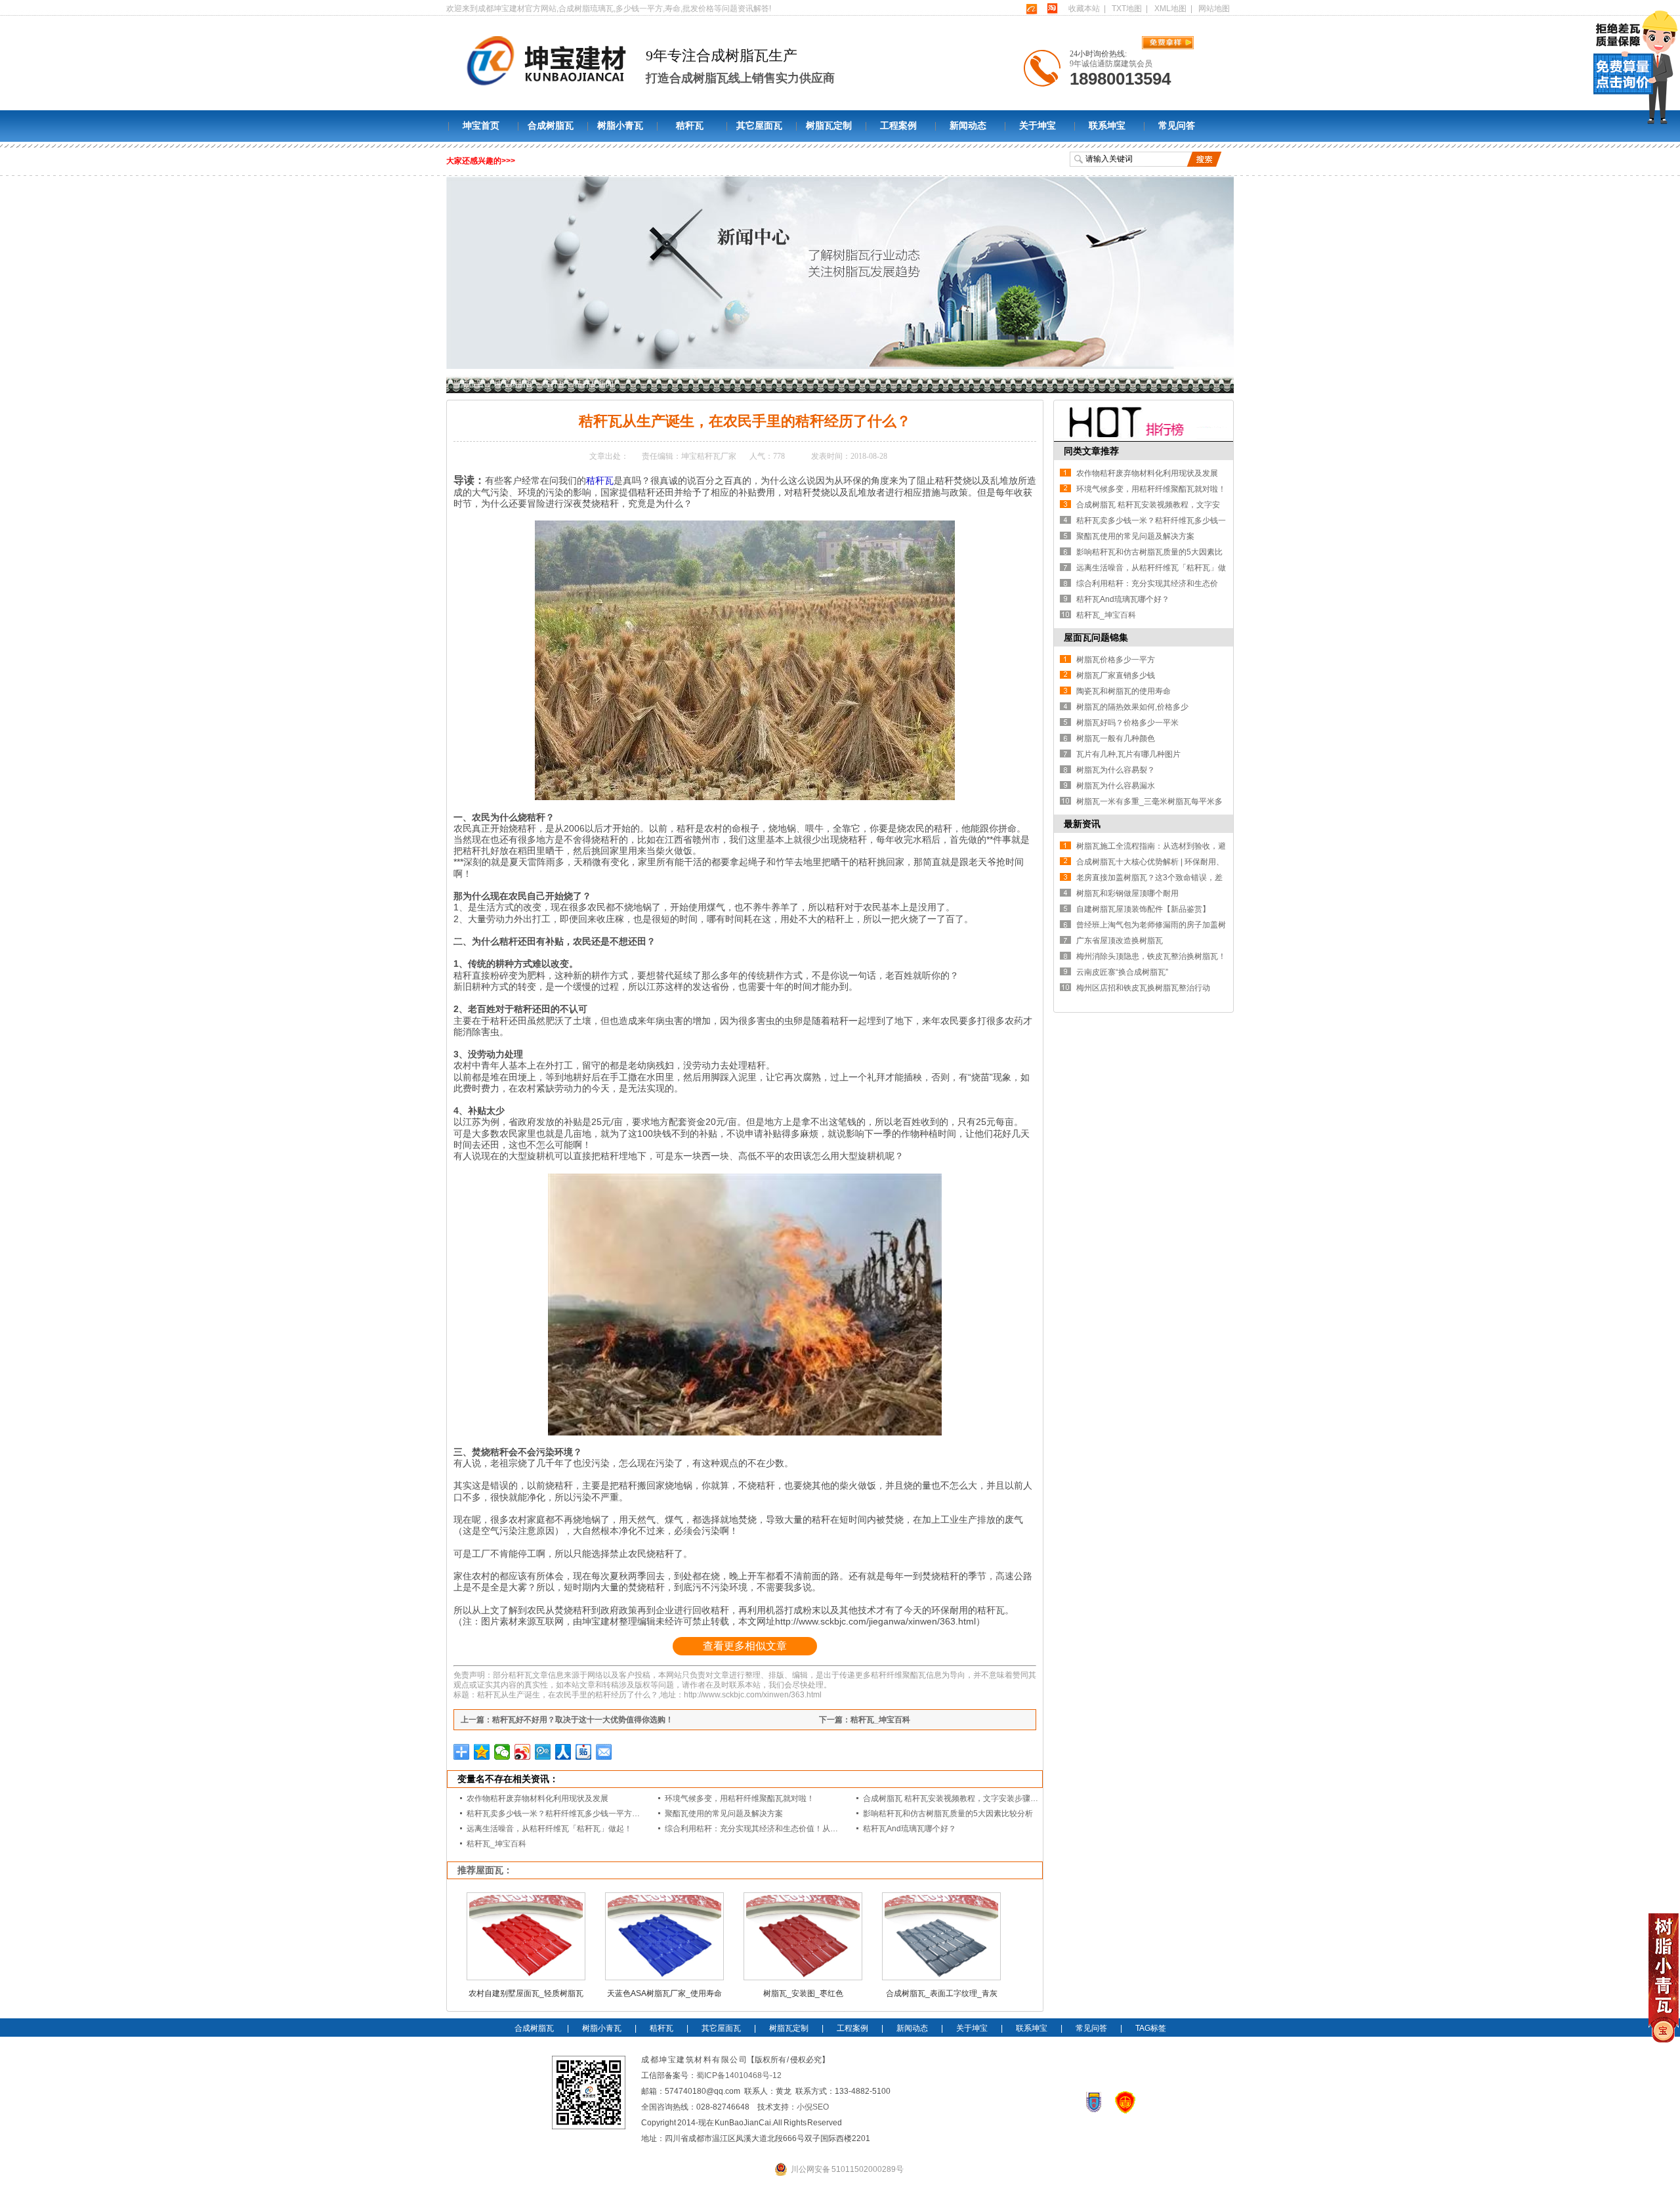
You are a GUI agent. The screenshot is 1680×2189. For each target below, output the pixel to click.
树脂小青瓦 (620, 126)
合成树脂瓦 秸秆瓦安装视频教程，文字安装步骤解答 (955, 1798)
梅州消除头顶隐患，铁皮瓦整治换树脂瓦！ (1151, 956)
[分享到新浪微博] (523, 1752)
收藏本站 (1084, 9)
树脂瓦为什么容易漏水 (1116, 786)
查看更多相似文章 (745, 1646)
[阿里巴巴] (1031, 9)
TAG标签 (1151, 2028)
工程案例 (898, 126)
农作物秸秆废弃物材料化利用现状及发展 (537, 1798)
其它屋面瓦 (759, 126)
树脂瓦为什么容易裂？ (1116, 770)
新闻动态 (968, 126)
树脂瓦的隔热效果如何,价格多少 (1132, 707)
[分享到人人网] (563, 1752)
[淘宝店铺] (1052, 9)
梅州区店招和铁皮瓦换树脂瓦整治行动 (1143, 988)
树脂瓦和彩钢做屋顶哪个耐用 (1127, 893)
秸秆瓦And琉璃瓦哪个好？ (910, 1829)
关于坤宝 (1038, 126)
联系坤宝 (1107, 126)
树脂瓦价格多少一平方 (1116, 660)
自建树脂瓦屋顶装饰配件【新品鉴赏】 (1143, 909)
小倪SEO (813, 2107)
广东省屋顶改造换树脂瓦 (1120, 941)
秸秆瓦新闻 (594, 384)
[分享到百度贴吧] (584, 1752)
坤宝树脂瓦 (514, 384)
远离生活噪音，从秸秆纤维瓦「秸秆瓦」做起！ (549, 1829)
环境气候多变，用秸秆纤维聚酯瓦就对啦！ (740, 1798)
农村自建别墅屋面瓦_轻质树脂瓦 (526, 1993)
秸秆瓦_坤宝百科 (496, 1844)
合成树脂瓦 (551, 126)
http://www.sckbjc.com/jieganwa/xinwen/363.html (875, 1621)
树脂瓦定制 (829, 126)
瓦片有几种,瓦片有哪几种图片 (1128, 754)
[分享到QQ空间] (482, 1752)
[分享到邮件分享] (604, 1752)
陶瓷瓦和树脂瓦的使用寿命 (1123, 691)
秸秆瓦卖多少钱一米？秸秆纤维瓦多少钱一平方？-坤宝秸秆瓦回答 (582, 1814)
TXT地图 (1127, 9)
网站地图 (1214, 9)
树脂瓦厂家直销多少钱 (1116, 675)
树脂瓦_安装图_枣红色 (803, 1993)
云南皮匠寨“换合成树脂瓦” (1122, 972)
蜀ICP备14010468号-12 (739, 2075)
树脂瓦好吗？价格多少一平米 (1127, 723)
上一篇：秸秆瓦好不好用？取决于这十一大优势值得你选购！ (567, 1720)
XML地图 (1170, 9)
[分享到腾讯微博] (543, 1752)
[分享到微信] (502, 1752)
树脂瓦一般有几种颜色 (1116, 738)
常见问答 (1177, 126)
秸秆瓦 (690, 126)
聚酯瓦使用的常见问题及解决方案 (724, 1814)
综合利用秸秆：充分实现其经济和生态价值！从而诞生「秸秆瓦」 (779, 1829)
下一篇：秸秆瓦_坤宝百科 (865, 1720)
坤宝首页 (481, 126)
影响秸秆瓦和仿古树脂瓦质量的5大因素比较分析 (948, 1814)
